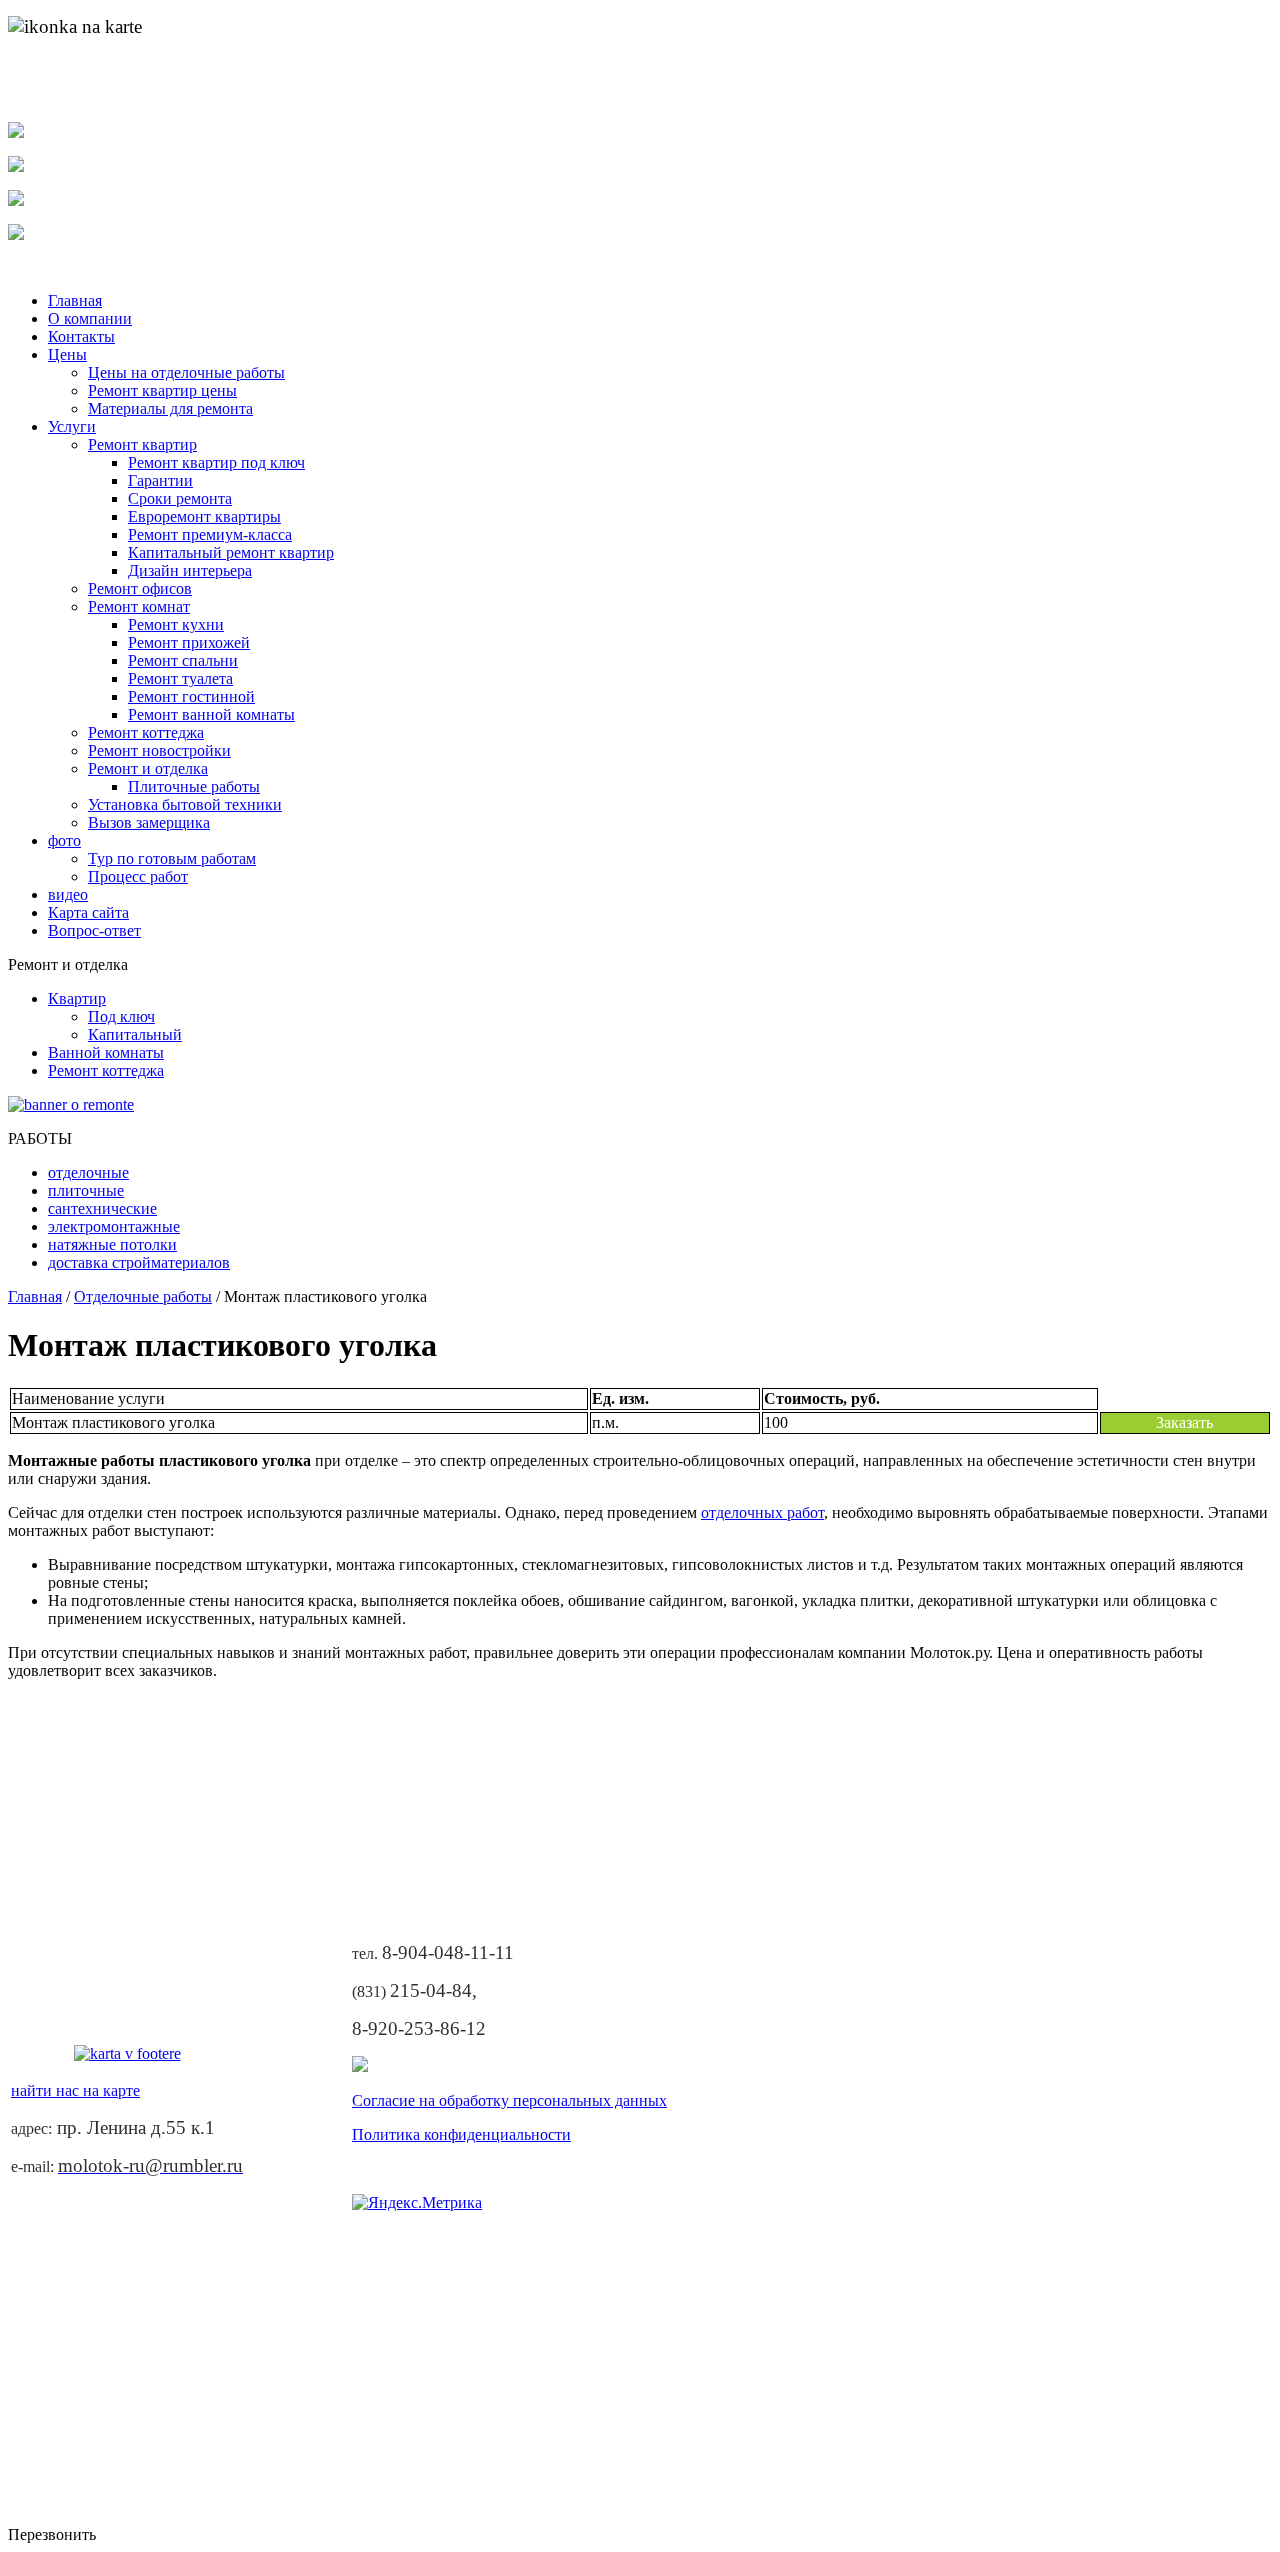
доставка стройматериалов (139, 1262)
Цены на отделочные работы (186, 372)
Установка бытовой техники (185, 804)
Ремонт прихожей (189, 642)
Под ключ (121, 1016)
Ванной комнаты (106, 1052)
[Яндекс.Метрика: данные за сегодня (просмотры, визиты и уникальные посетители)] (417, 2203)
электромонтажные (114, 1226)
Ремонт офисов (140, 588)
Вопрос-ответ (94, 930)
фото (64, 840)
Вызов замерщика (149, 822)
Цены (67, 354)
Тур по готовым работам (172, 858)
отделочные (88, 1172)
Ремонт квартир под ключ (216, 462)
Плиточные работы (194, 786)
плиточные (86, 1190)
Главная (75, 300)
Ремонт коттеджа (146, 732)
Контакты (81, 336)
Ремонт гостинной (191, 696)
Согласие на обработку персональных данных (509, 2100)
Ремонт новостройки (159, 750)
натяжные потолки (112, 1244)
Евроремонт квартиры (204, 516)
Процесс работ (138, 876)
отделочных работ (762, 1512)
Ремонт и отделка (148, 768)
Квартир (77, 998)
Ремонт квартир (142, 444)
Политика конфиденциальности (461, 2134)
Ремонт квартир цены (162, 390)
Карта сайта (88, 912)
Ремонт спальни (183, 660)
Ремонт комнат (139, 606)
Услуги (72, 426)
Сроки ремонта (180, 498)
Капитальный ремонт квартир (231, 552)
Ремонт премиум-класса (210, 534)
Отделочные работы (143, 1296)
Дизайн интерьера (190, 570)
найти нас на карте (80, 96)
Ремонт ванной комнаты (211, 714)
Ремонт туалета (180, 678)
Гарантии (160, 480)
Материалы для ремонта (170, 408)
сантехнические (102, 1208)
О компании (90, 318)
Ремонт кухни (176, 624)
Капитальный (135, 1034)
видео (68, 894)
